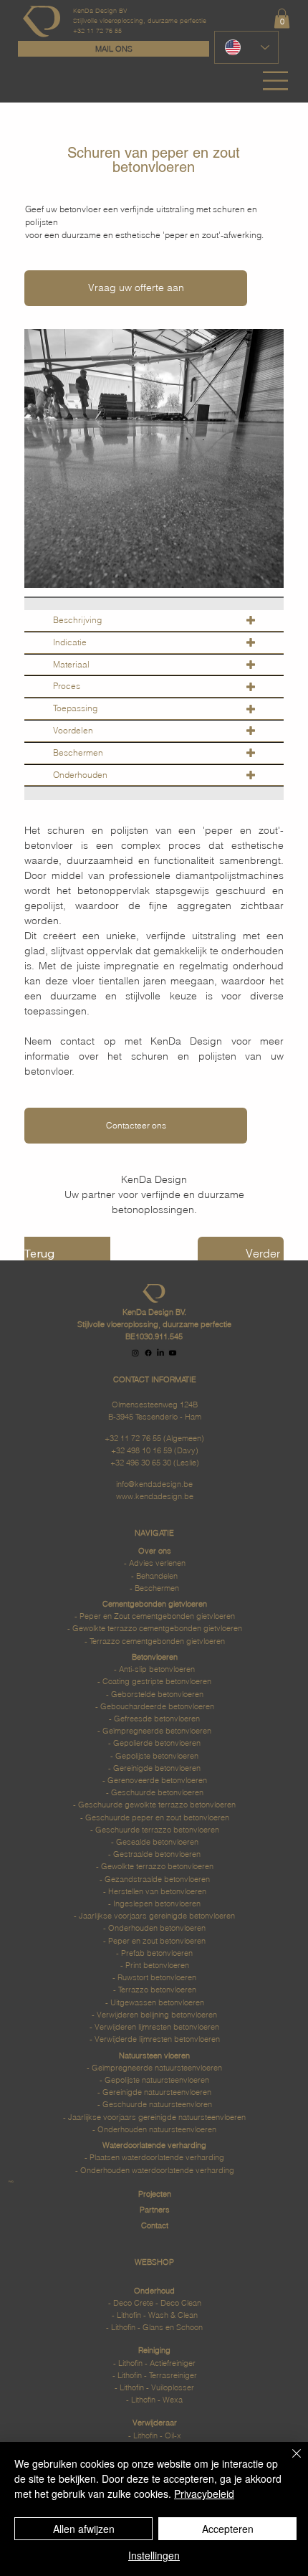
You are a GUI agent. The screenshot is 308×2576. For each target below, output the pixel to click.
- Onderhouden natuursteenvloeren (154, 2129)
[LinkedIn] (160, 1353)
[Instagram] (135, 1353)
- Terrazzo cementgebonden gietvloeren (155, 1641)
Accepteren (228, 2529)
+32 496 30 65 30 (141, 1463)
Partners (155, 2210)
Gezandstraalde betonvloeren (157, 1879)
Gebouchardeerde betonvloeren (157, 1706)
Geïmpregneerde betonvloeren (157, 1731)
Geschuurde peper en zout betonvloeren (157, 1817)
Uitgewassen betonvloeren (157, 2002)
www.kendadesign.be (155, 1496)
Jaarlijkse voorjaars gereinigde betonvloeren (157, 1916)
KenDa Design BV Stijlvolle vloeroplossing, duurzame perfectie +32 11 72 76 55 (140, 20)
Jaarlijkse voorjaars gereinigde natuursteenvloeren (156, 2117)
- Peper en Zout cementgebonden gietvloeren (155, 1616)
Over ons (155, 1551)
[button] (282, 18)
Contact (155, 2225)
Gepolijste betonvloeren (157, 1756)
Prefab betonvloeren (157, 1953)
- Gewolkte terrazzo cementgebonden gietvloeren (155, 1628)
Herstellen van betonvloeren (157, 1891)
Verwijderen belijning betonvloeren (157, 2015)
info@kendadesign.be (154, 1484)
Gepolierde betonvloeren (157, 1743)
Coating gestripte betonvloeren (157, 1681)
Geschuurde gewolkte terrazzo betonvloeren (157, 1805)
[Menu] (276, 81)
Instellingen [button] (154, 2555)
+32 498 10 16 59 (141, 1450)
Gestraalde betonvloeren (157, 1854)
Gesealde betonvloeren (157, 1842)
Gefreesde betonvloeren (157, 1719)
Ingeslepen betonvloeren (157, 1904)
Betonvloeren (155, 1657)
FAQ (11, 2182)
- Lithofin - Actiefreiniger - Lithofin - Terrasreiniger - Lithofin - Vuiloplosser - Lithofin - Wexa (155, 2375)
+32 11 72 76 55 (133, 1438)
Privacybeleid (204, 2494)
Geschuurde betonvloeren (157, 1792)
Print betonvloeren (156, 1965)
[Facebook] (148, 1353)
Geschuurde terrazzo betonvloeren (157, 1830)
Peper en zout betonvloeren (157, 1941)
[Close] (288, 2462)
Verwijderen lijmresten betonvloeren (157, 2027)
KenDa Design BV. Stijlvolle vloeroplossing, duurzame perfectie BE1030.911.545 (154, 1324)
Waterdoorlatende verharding (155, 2157)
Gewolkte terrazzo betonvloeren (157, 1866)
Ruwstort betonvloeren (157, 1977)
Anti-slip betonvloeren (157, 1669)
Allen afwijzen (84, 2529)
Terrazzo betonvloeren (157, 1990)
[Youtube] (173, 1353)
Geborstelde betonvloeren (157, 1694)
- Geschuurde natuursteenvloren (155, 2104)
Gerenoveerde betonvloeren (157, 1780)
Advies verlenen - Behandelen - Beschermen (157, 1575)
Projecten (155, 2194)
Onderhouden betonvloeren (157, 1928)
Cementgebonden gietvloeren (155, 1604)
